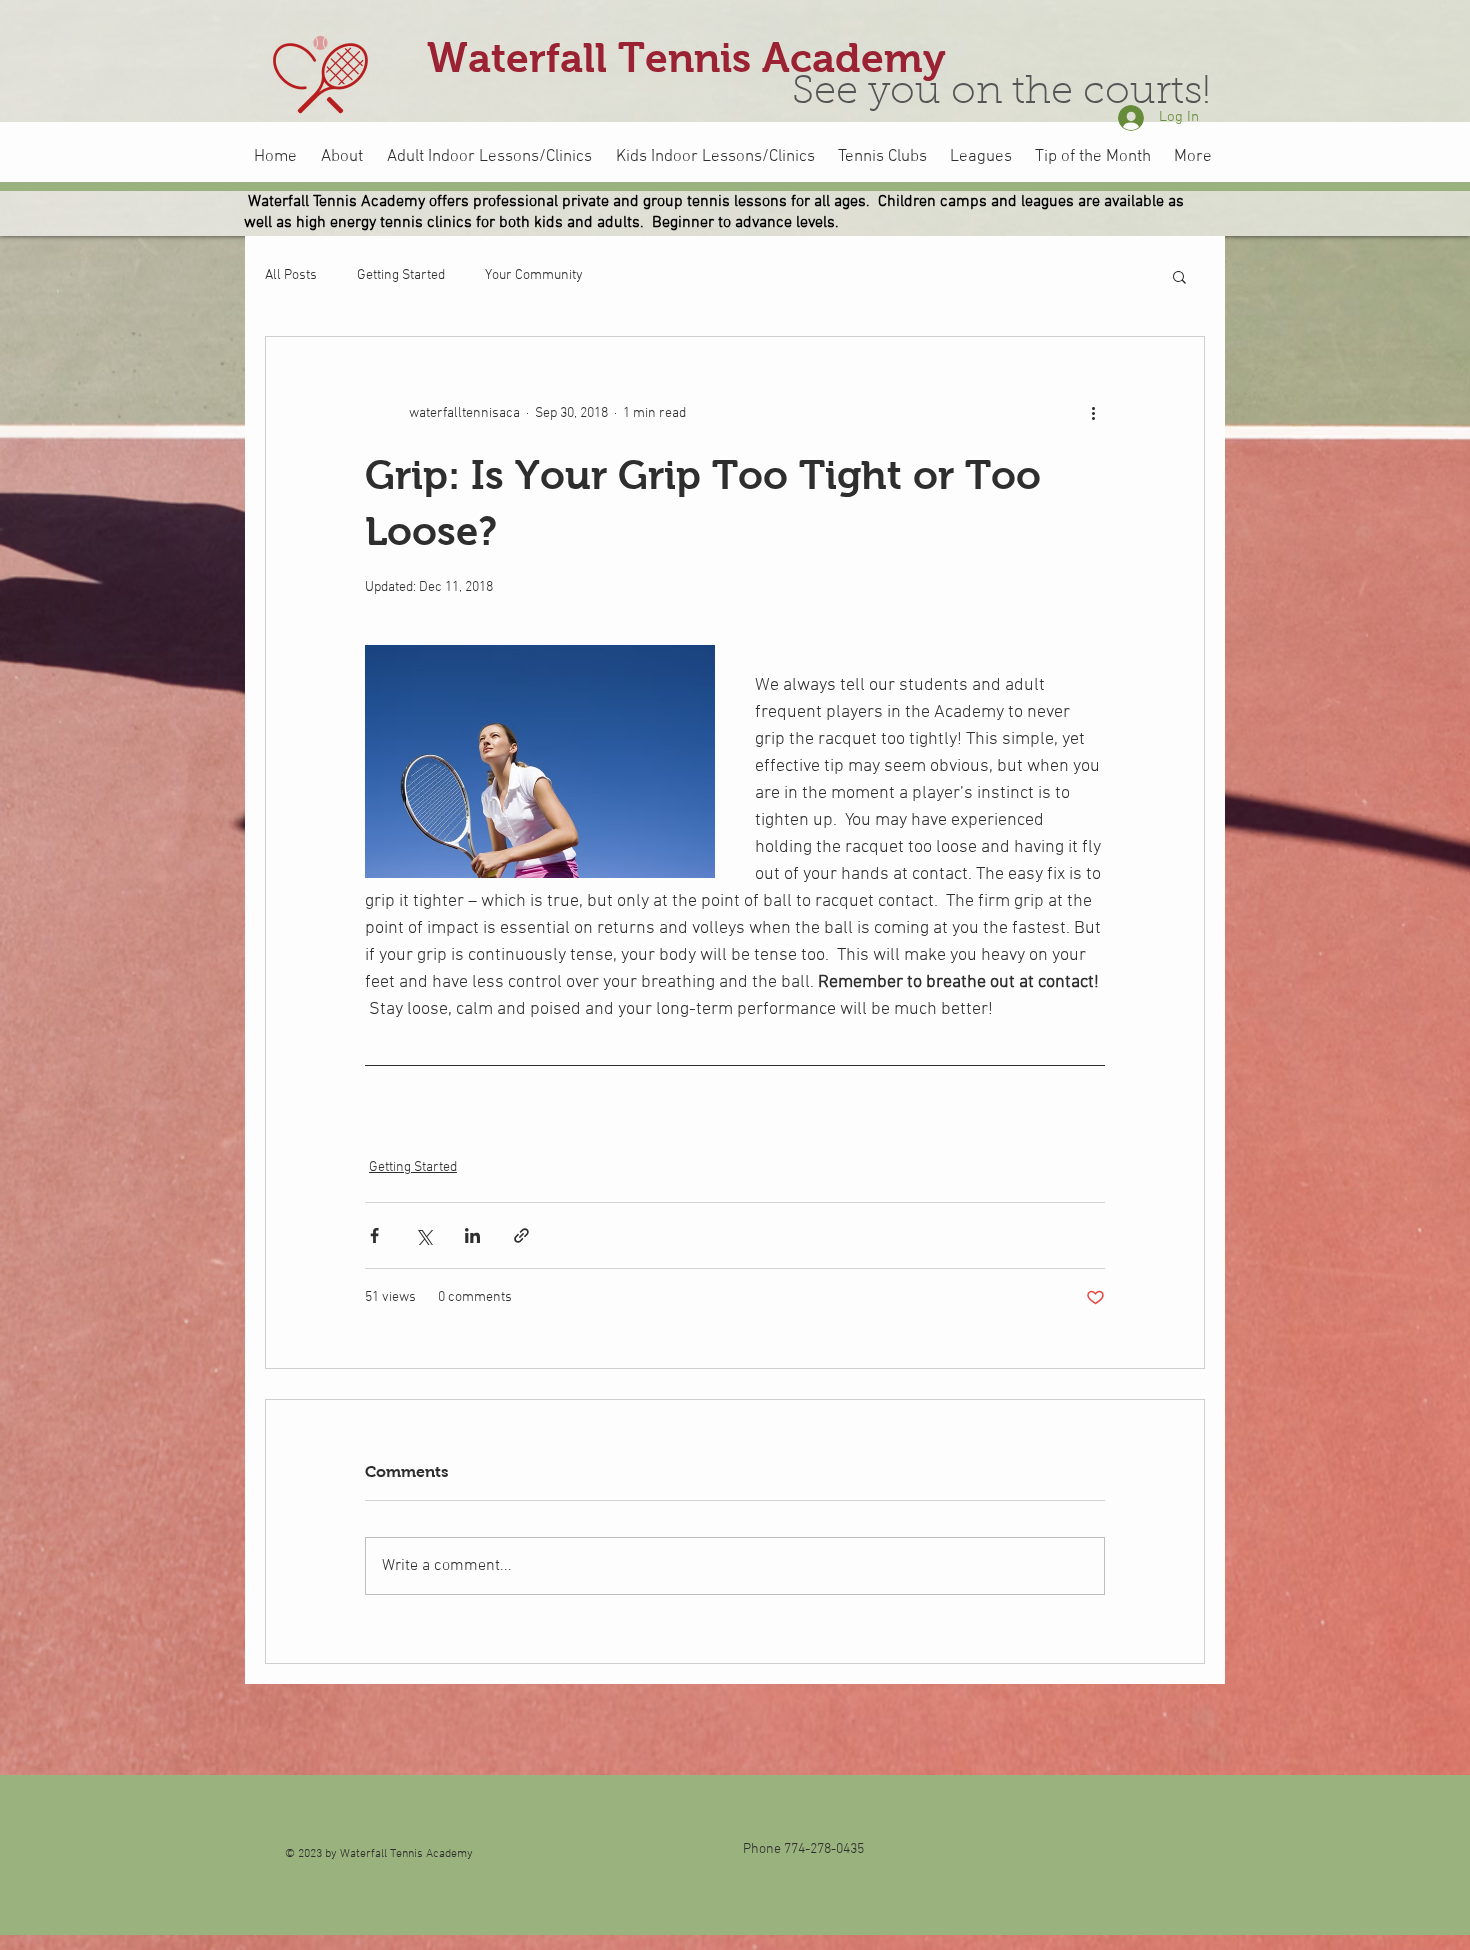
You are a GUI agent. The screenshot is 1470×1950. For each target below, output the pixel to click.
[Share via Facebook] (374, 1235)
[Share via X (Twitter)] (423, 1235)
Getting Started (401, 275)
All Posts (291, 275)
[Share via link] (521, 1235)
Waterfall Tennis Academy (686, 58)
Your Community (534, 275)
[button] (1179, 276)
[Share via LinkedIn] (472, 1235)
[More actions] (1093, 413)
